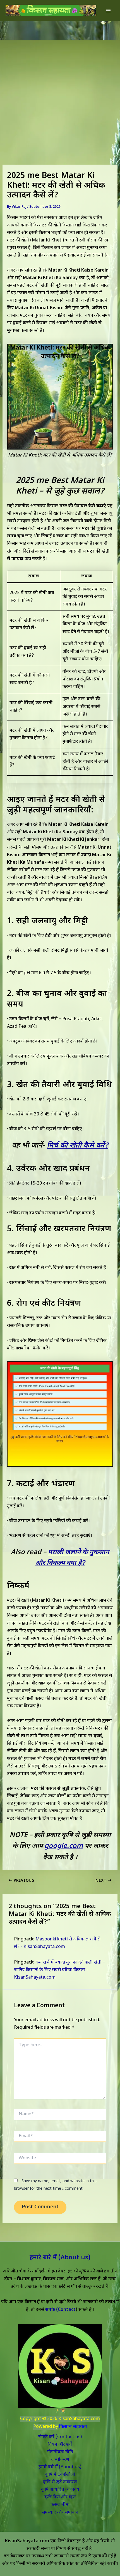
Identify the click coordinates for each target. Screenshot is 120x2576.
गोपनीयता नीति (60, 2452)
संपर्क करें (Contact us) (60, 2437)
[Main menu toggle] (108, 10)
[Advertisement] (60, 84)
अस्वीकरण (60, 2460)
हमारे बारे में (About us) (60, 2258)
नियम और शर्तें (60, 2445)
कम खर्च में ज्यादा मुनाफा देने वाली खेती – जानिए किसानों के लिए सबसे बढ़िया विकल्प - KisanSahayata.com (60, 1970)
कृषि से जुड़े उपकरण (60, 2482)
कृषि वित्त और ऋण (60, 2497)
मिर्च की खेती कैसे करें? (78, 1146)
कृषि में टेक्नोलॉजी (60, 2475)
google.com (64, 1846)
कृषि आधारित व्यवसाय (60, 2490)
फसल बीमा (60, 2505)
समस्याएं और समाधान (60, 2512)
